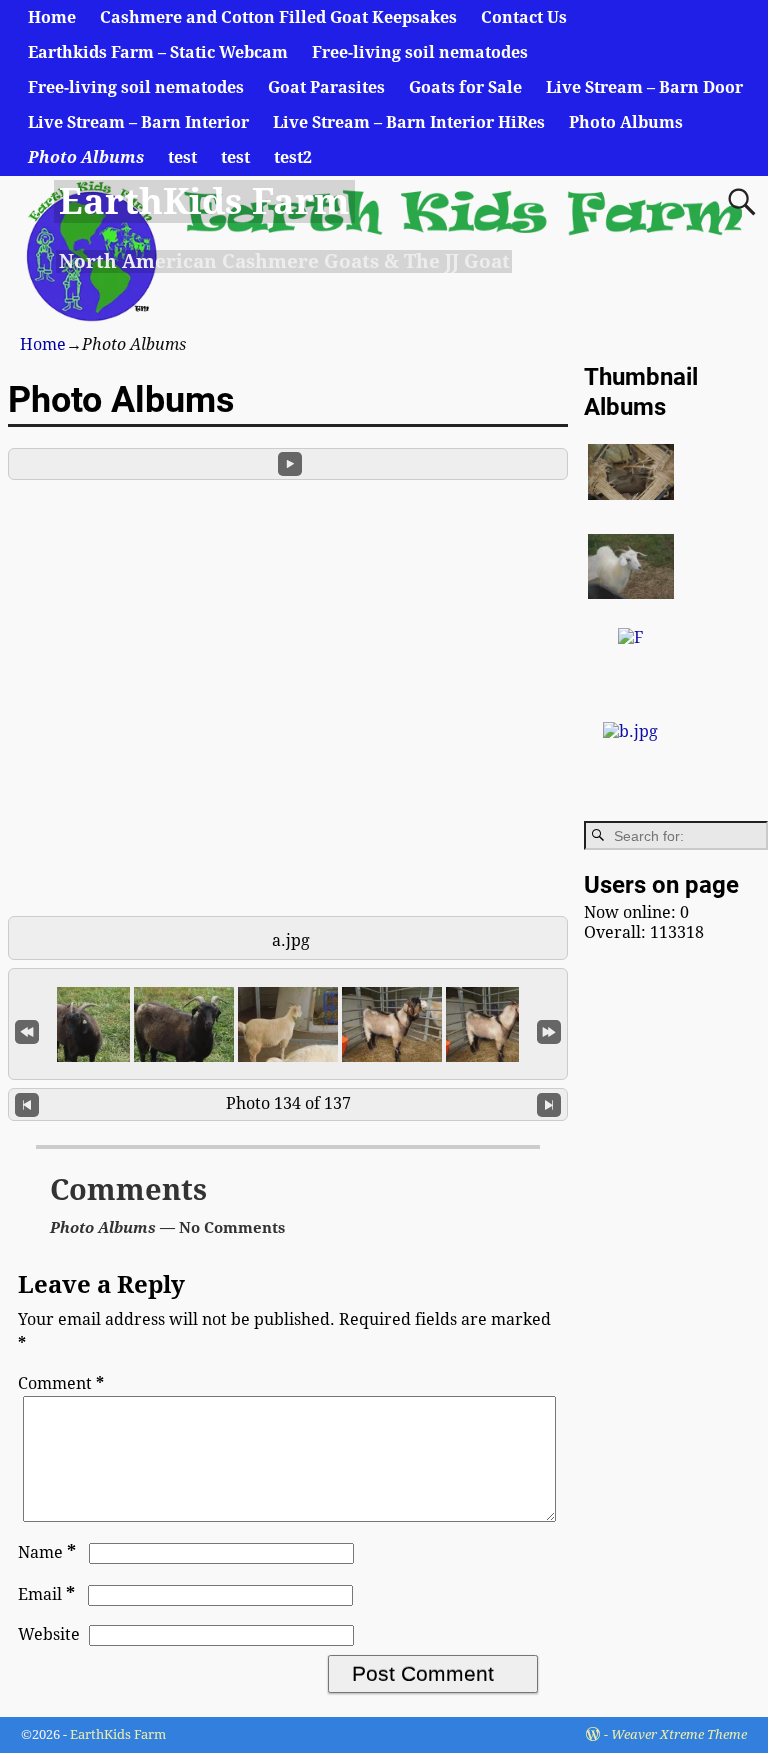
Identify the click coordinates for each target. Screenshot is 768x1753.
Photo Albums (626, 122)
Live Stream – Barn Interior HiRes (409, 122)
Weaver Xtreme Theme (679, 1734)
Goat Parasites (326, 87)
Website (49, 1634)
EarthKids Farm (204, 201)
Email (46, 1594)
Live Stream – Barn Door (644, 87)
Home (52, 17)
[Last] (549, 1030)
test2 (293, 157)
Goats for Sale (465, 87)
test (182, 157)
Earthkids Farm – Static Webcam (158, 52)
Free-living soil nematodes (420, 52)
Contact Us (524, 17)
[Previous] (27, 1104)
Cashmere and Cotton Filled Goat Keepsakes (278, 17)
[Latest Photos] (630, 731)
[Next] (549, 1104)
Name (47, 1552)
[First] (27, 1030)
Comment (61, 1383)
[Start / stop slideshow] (290, 464)
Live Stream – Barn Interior (138, 122)
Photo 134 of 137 (288, 1103)
